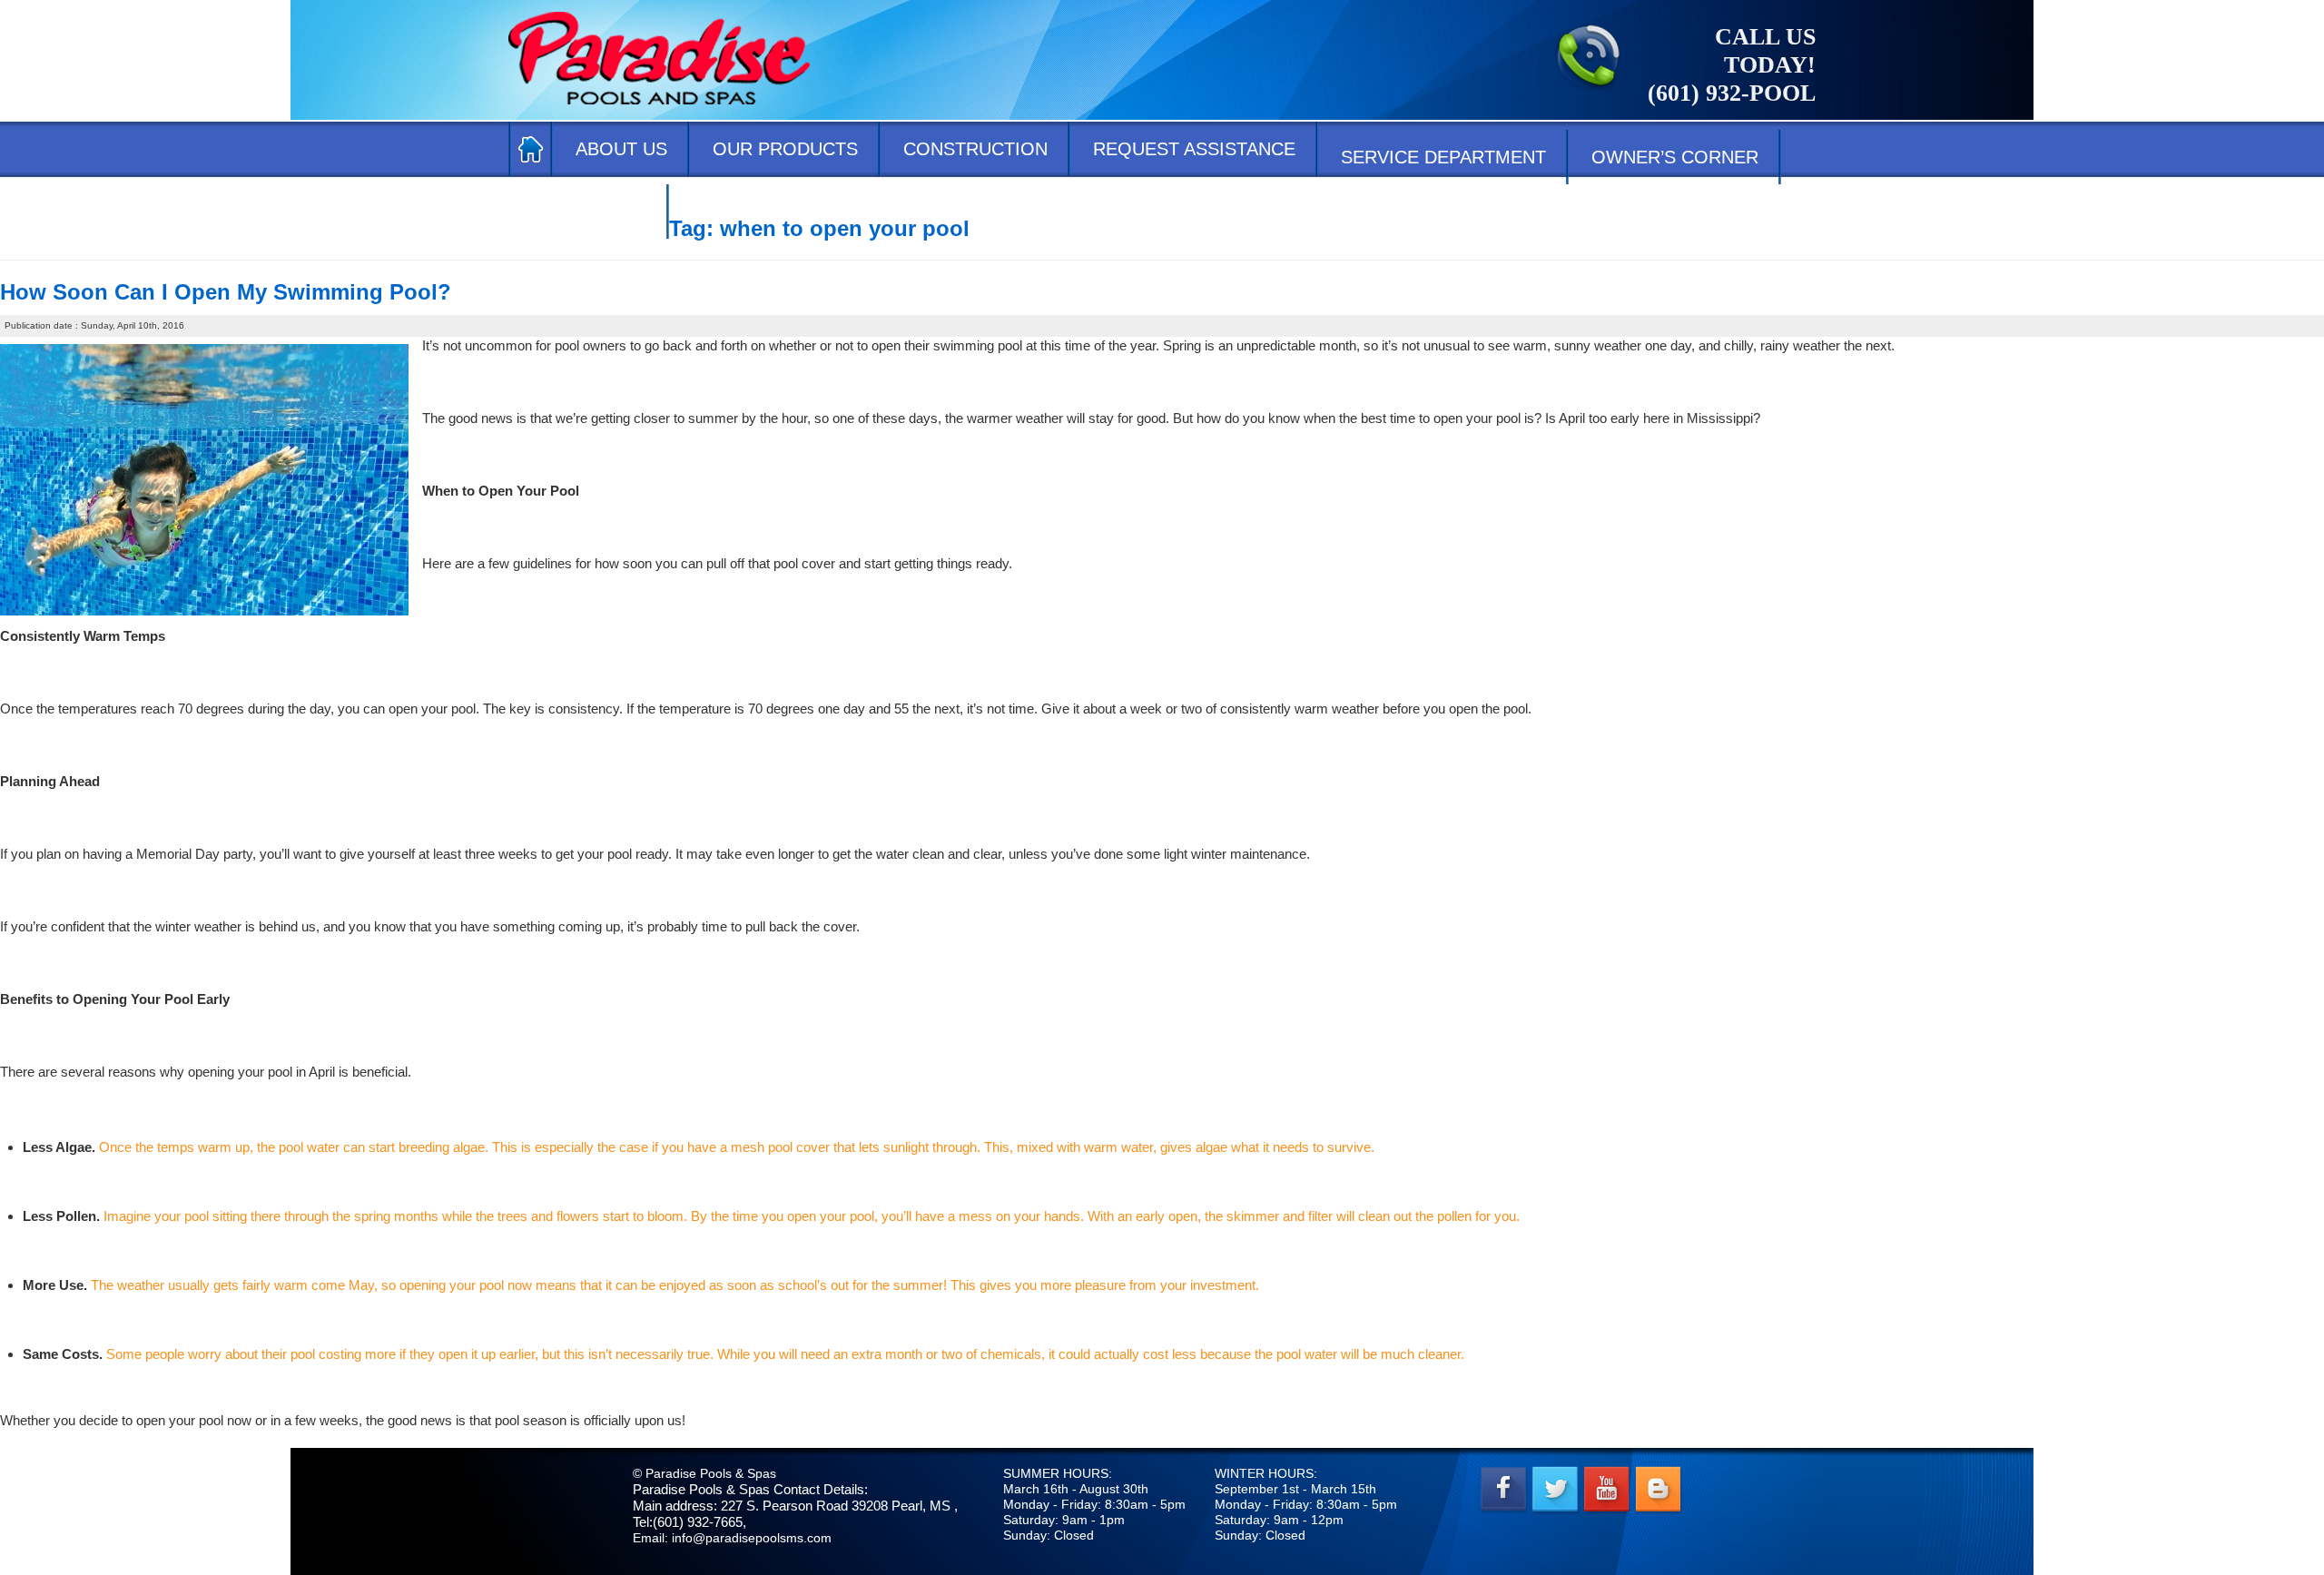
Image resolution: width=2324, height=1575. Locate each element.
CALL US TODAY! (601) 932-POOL (1732, 65)
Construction (975, 149)
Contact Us (589, 212)
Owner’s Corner (1675, 157)
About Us (621, 149)
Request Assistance (1194, 149)
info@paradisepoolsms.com (752, 1538)
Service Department (1443, 157)
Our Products (785, 149)
